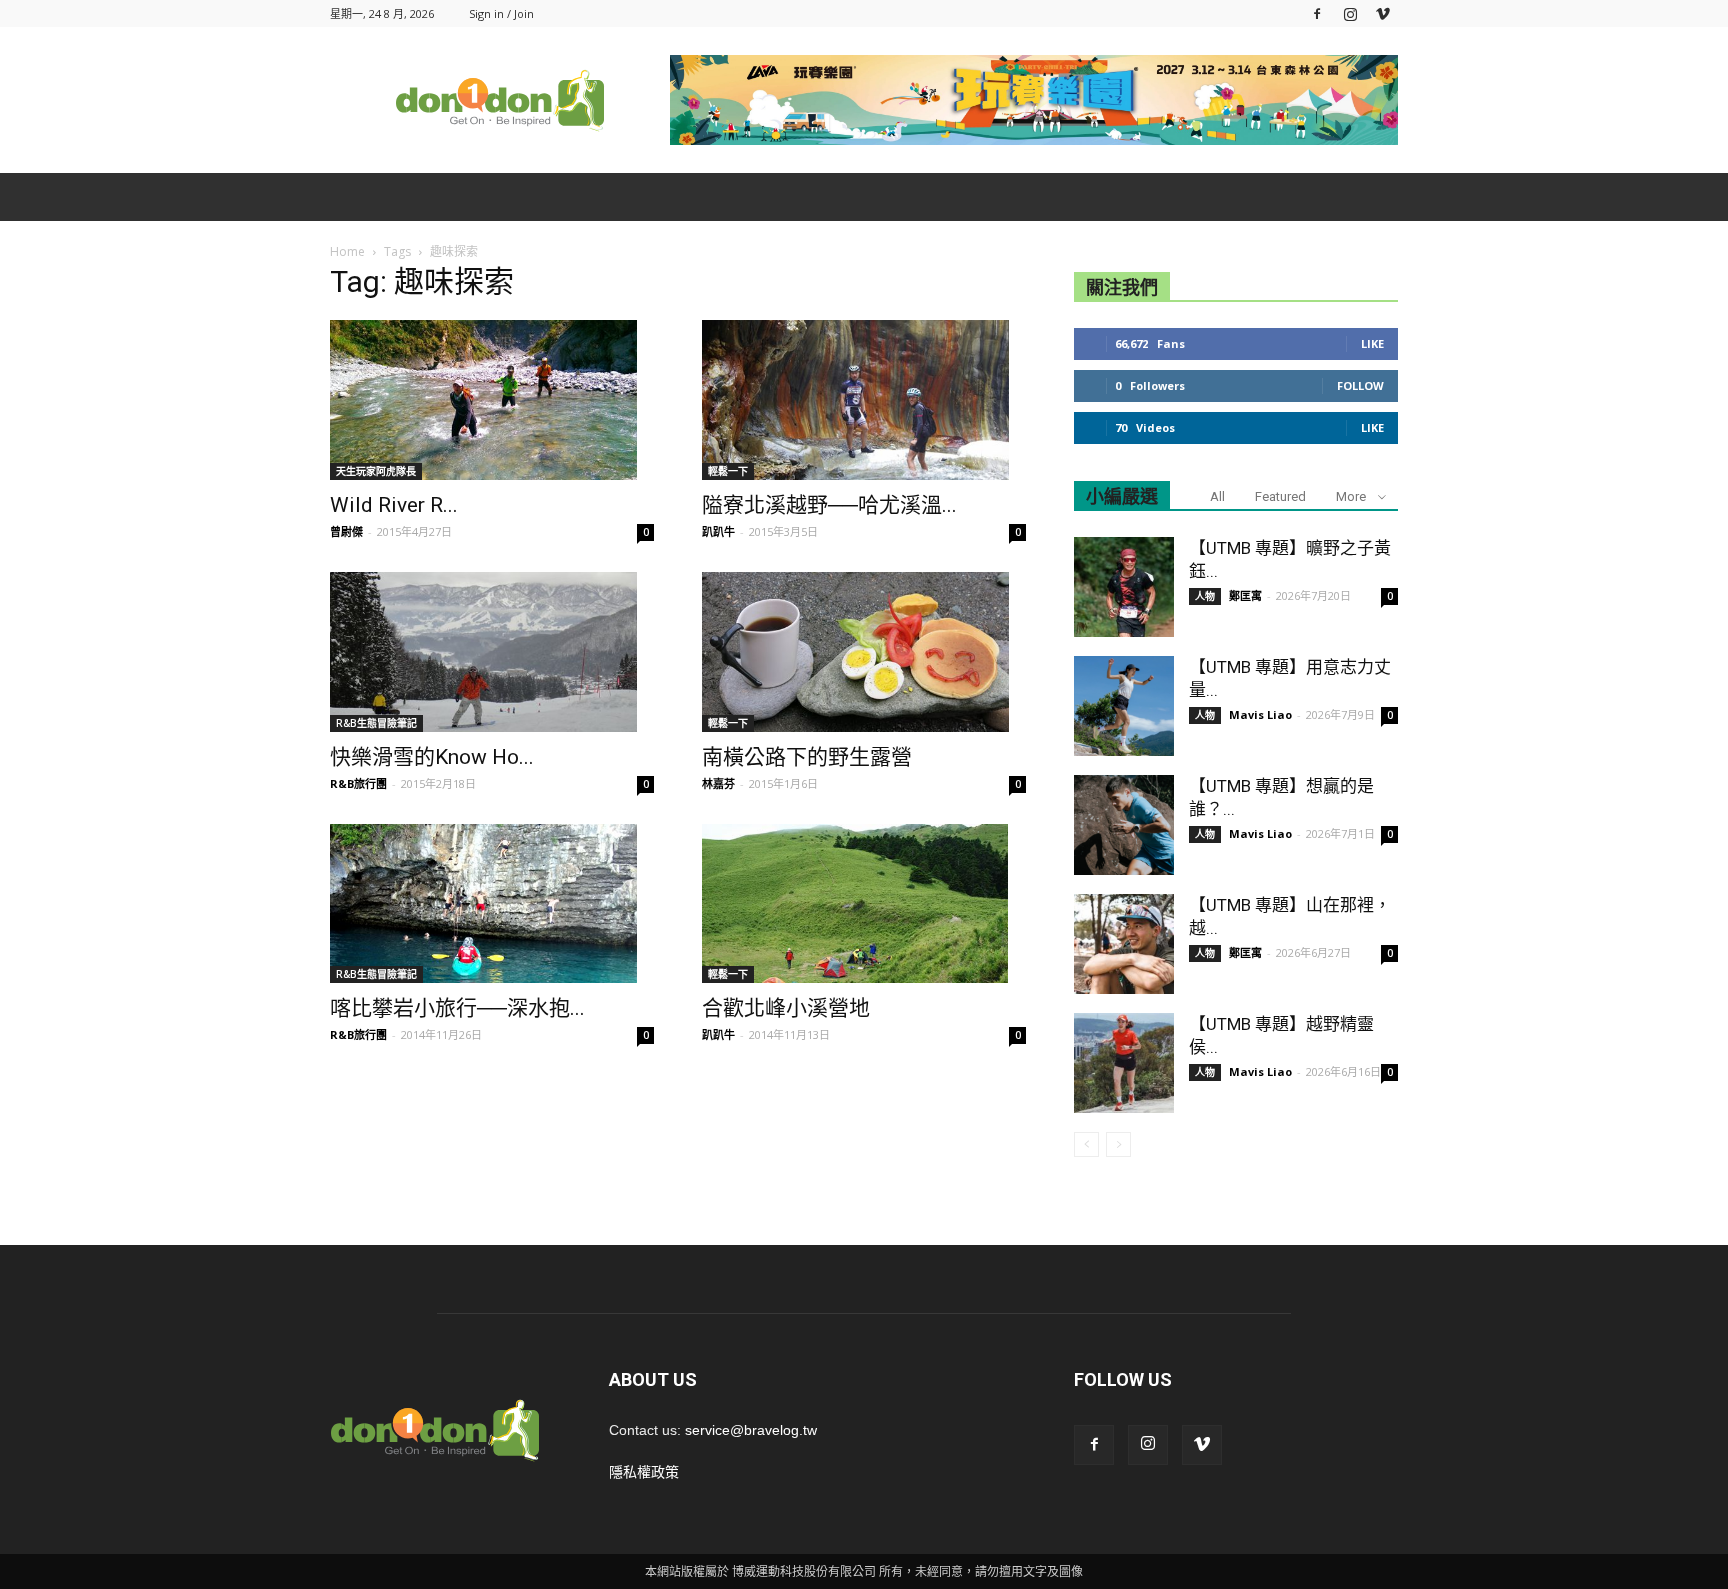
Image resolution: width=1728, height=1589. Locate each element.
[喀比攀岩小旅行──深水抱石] (492, 904)
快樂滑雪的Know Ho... (432, 757)
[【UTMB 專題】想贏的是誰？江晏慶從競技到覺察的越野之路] (1124, 825)
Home (347, 251)
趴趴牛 (718, 531)
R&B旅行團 (358, 783)
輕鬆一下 (728, 471)
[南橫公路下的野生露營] (864, 652)
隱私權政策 (644, 1472)
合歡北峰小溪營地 (786, 1008)
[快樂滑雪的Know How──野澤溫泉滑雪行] (492, 652)
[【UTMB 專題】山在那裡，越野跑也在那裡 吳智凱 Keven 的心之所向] (1124, 944)
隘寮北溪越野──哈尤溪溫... (829, 505)
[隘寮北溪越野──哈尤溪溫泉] (864, 400)
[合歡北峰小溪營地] (864, 904)
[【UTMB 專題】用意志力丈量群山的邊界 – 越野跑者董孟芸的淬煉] (1124, 706)
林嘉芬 (718, 783)
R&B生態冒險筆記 (376, 723)
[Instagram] (1350, 13)
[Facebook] (1317, 13)
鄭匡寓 (1245, 595)
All (1217, 496)
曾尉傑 (346, 531)
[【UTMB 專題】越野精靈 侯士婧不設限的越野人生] (1124, 1063)
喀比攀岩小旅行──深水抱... (457, 1008)
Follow (1360, 385)
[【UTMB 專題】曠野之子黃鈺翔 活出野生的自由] (1124, 587)
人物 (1205, 596)
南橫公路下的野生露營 (807, 757)
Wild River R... (394, 505)
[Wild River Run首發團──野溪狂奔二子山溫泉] (492, 400)
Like (1372, 343)
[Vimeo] (1383, 13)
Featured (1280, 496)
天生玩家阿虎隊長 (376, 471)
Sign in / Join (501, 13)
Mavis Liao (1260, 714)
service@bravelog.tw (751, 1430)
